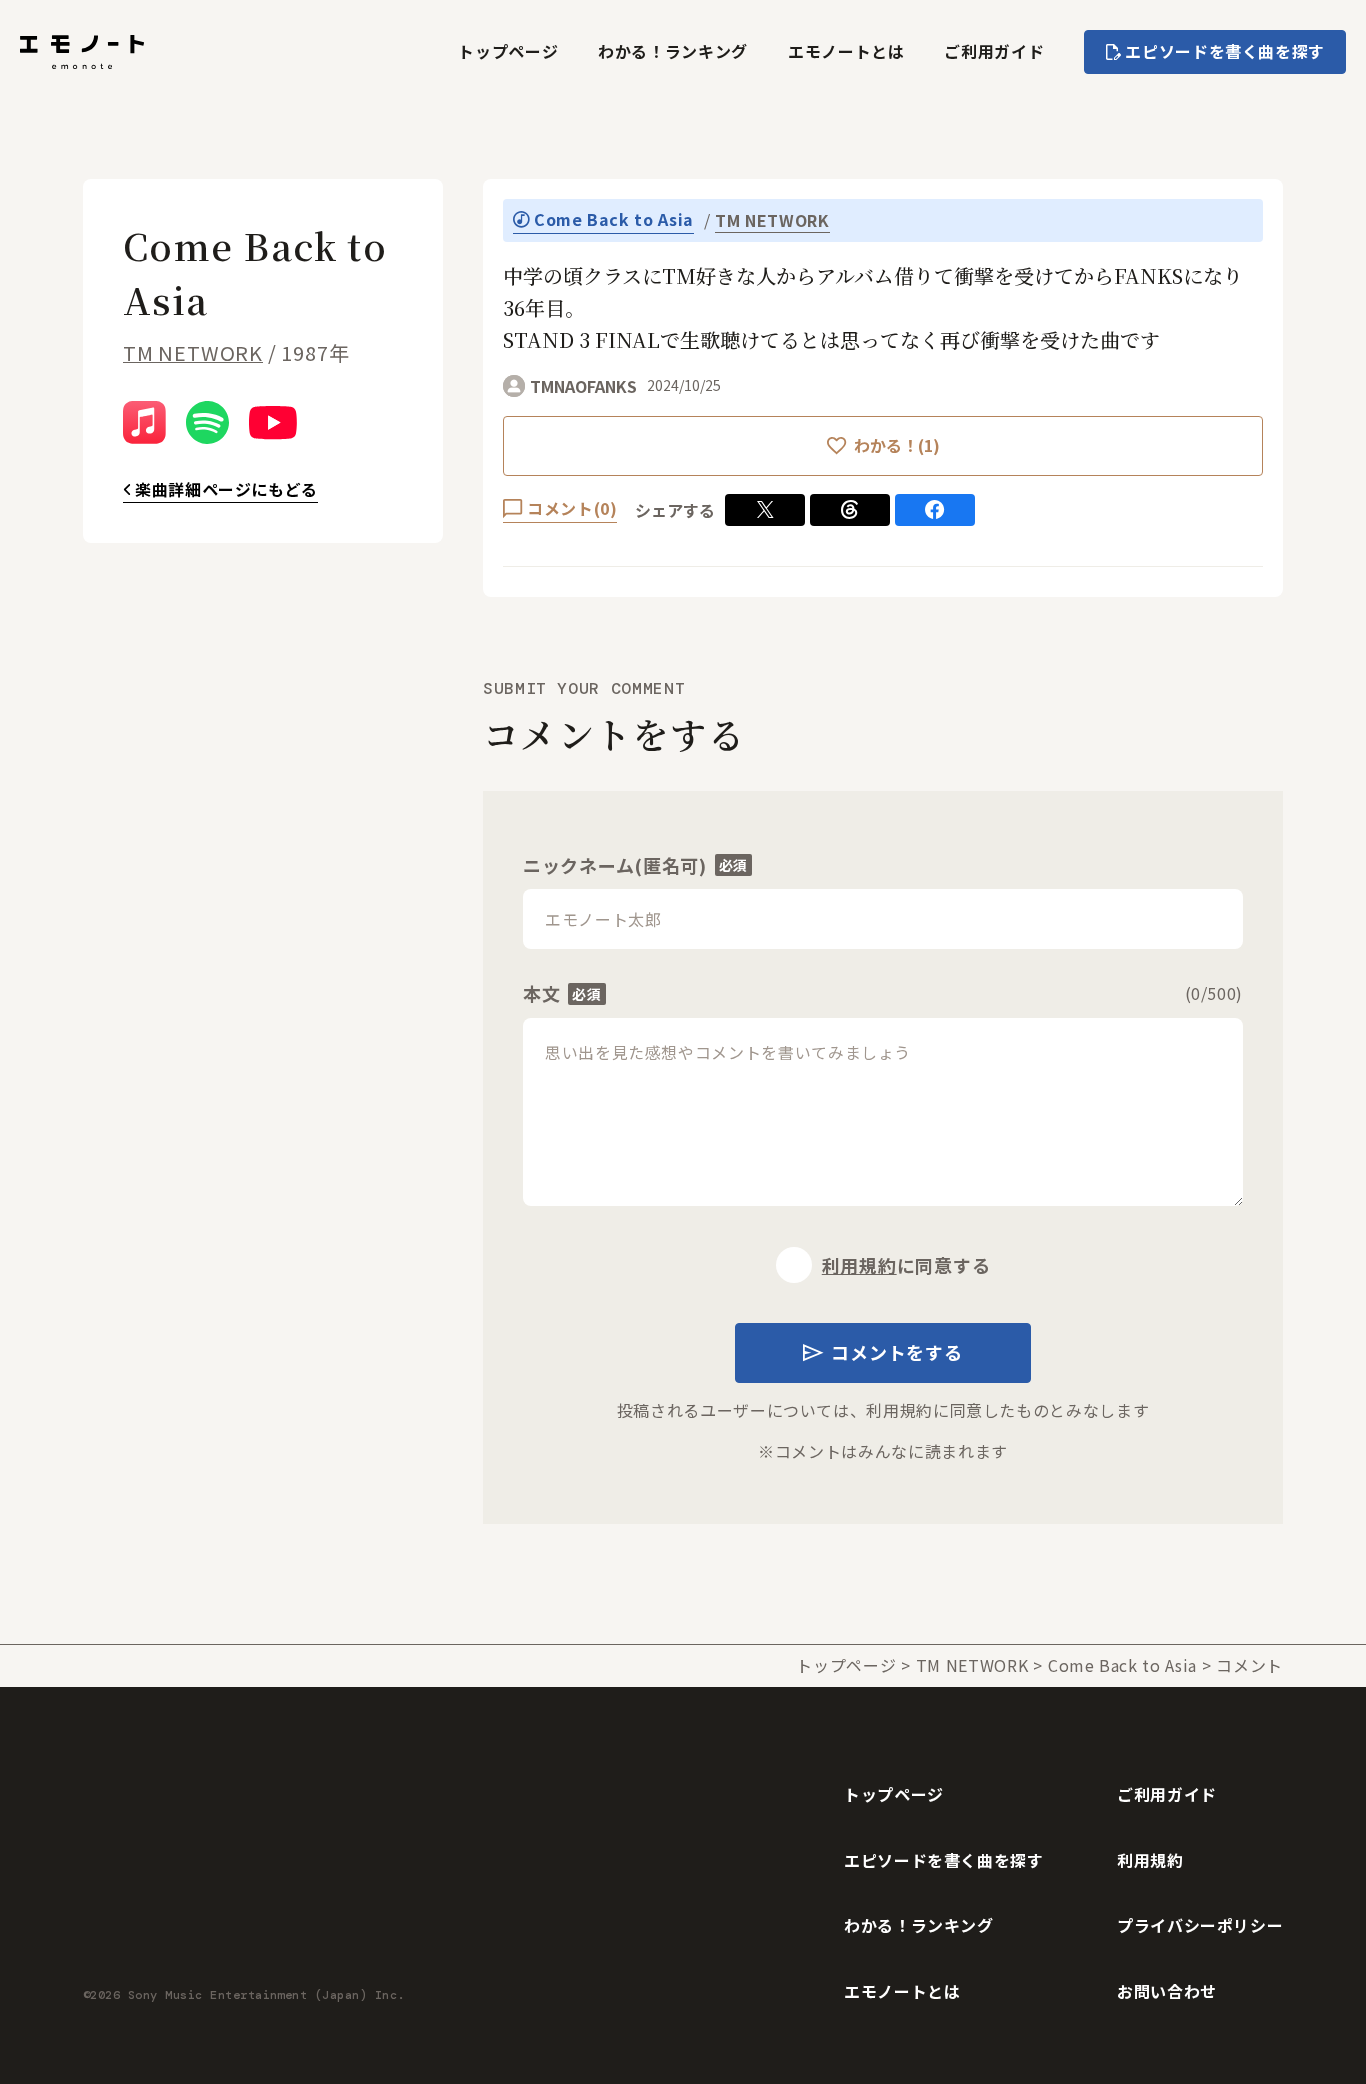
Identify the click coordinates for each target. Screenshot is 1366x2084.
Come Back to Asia (1122, 1665)
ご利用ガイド (994, 51)
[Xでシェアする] (765, 510)
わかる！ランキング (673, 51)
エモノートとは (846, 51)
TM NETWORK (193, 352)
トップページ (508, 51)
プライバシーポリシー (1200, 1925)
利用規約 (859, 1265)
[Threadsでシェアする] (850, 510)
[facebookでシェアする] (935, 510)
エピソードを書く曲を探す (944, 1860)
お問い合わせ (1167, 1991)
